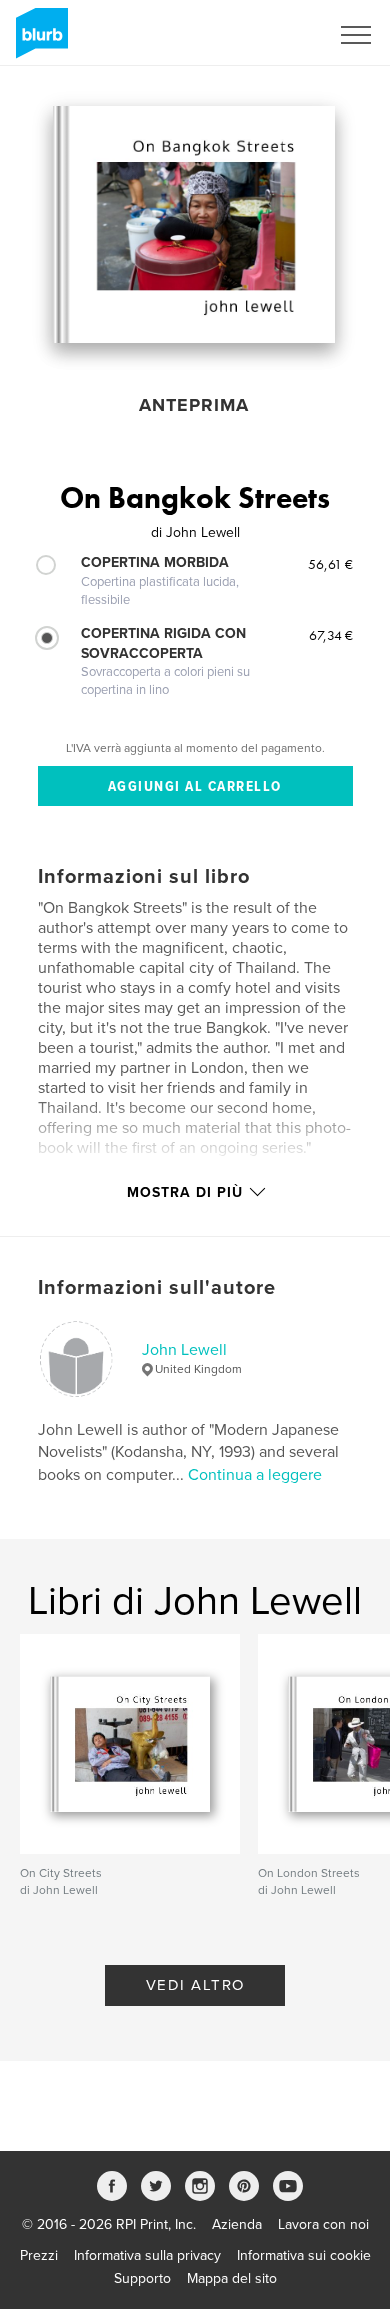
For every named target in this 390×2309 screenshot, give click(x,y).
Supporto (142, 2278)
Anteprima (194, 405)
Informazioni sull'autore (157, 1288)
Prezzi (39, 2255)
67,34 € (331, 635)
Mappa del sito (232, 2278)
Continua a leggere (255, 1475)
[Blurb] (38, 41)
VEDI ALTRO (195, 1985)
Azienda (237, 2224)
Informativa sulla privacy (147, 2255)
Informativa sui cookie (304, 2255)
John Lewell (184, 1350)
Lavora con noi (323, 2224)
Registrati (273, 35)
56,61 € (330, 564)
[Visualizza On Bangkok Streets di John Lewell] (194, 224)
